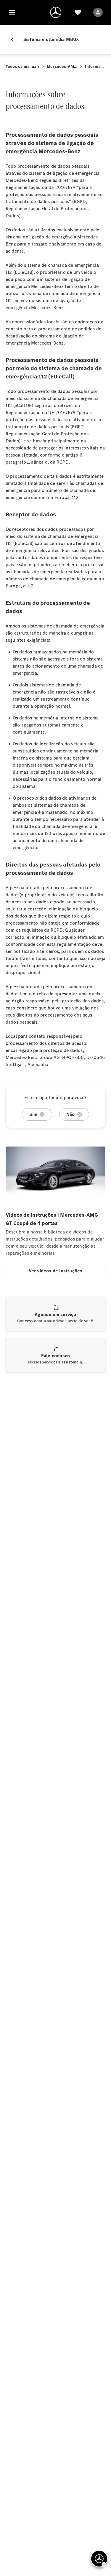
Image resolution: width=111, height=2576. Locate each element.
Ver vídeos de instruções (56, 1271)
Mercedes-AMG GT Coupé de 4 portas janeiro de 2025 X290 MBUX (62, 66)
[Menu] (12, 12)
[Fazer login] (98, 12)
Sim (33, 1114)
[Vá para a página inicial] (56, 12)
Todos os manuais (23, 66)
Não (71, 1114)
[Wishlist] (78, 12)
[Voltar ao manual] (15, 39)
